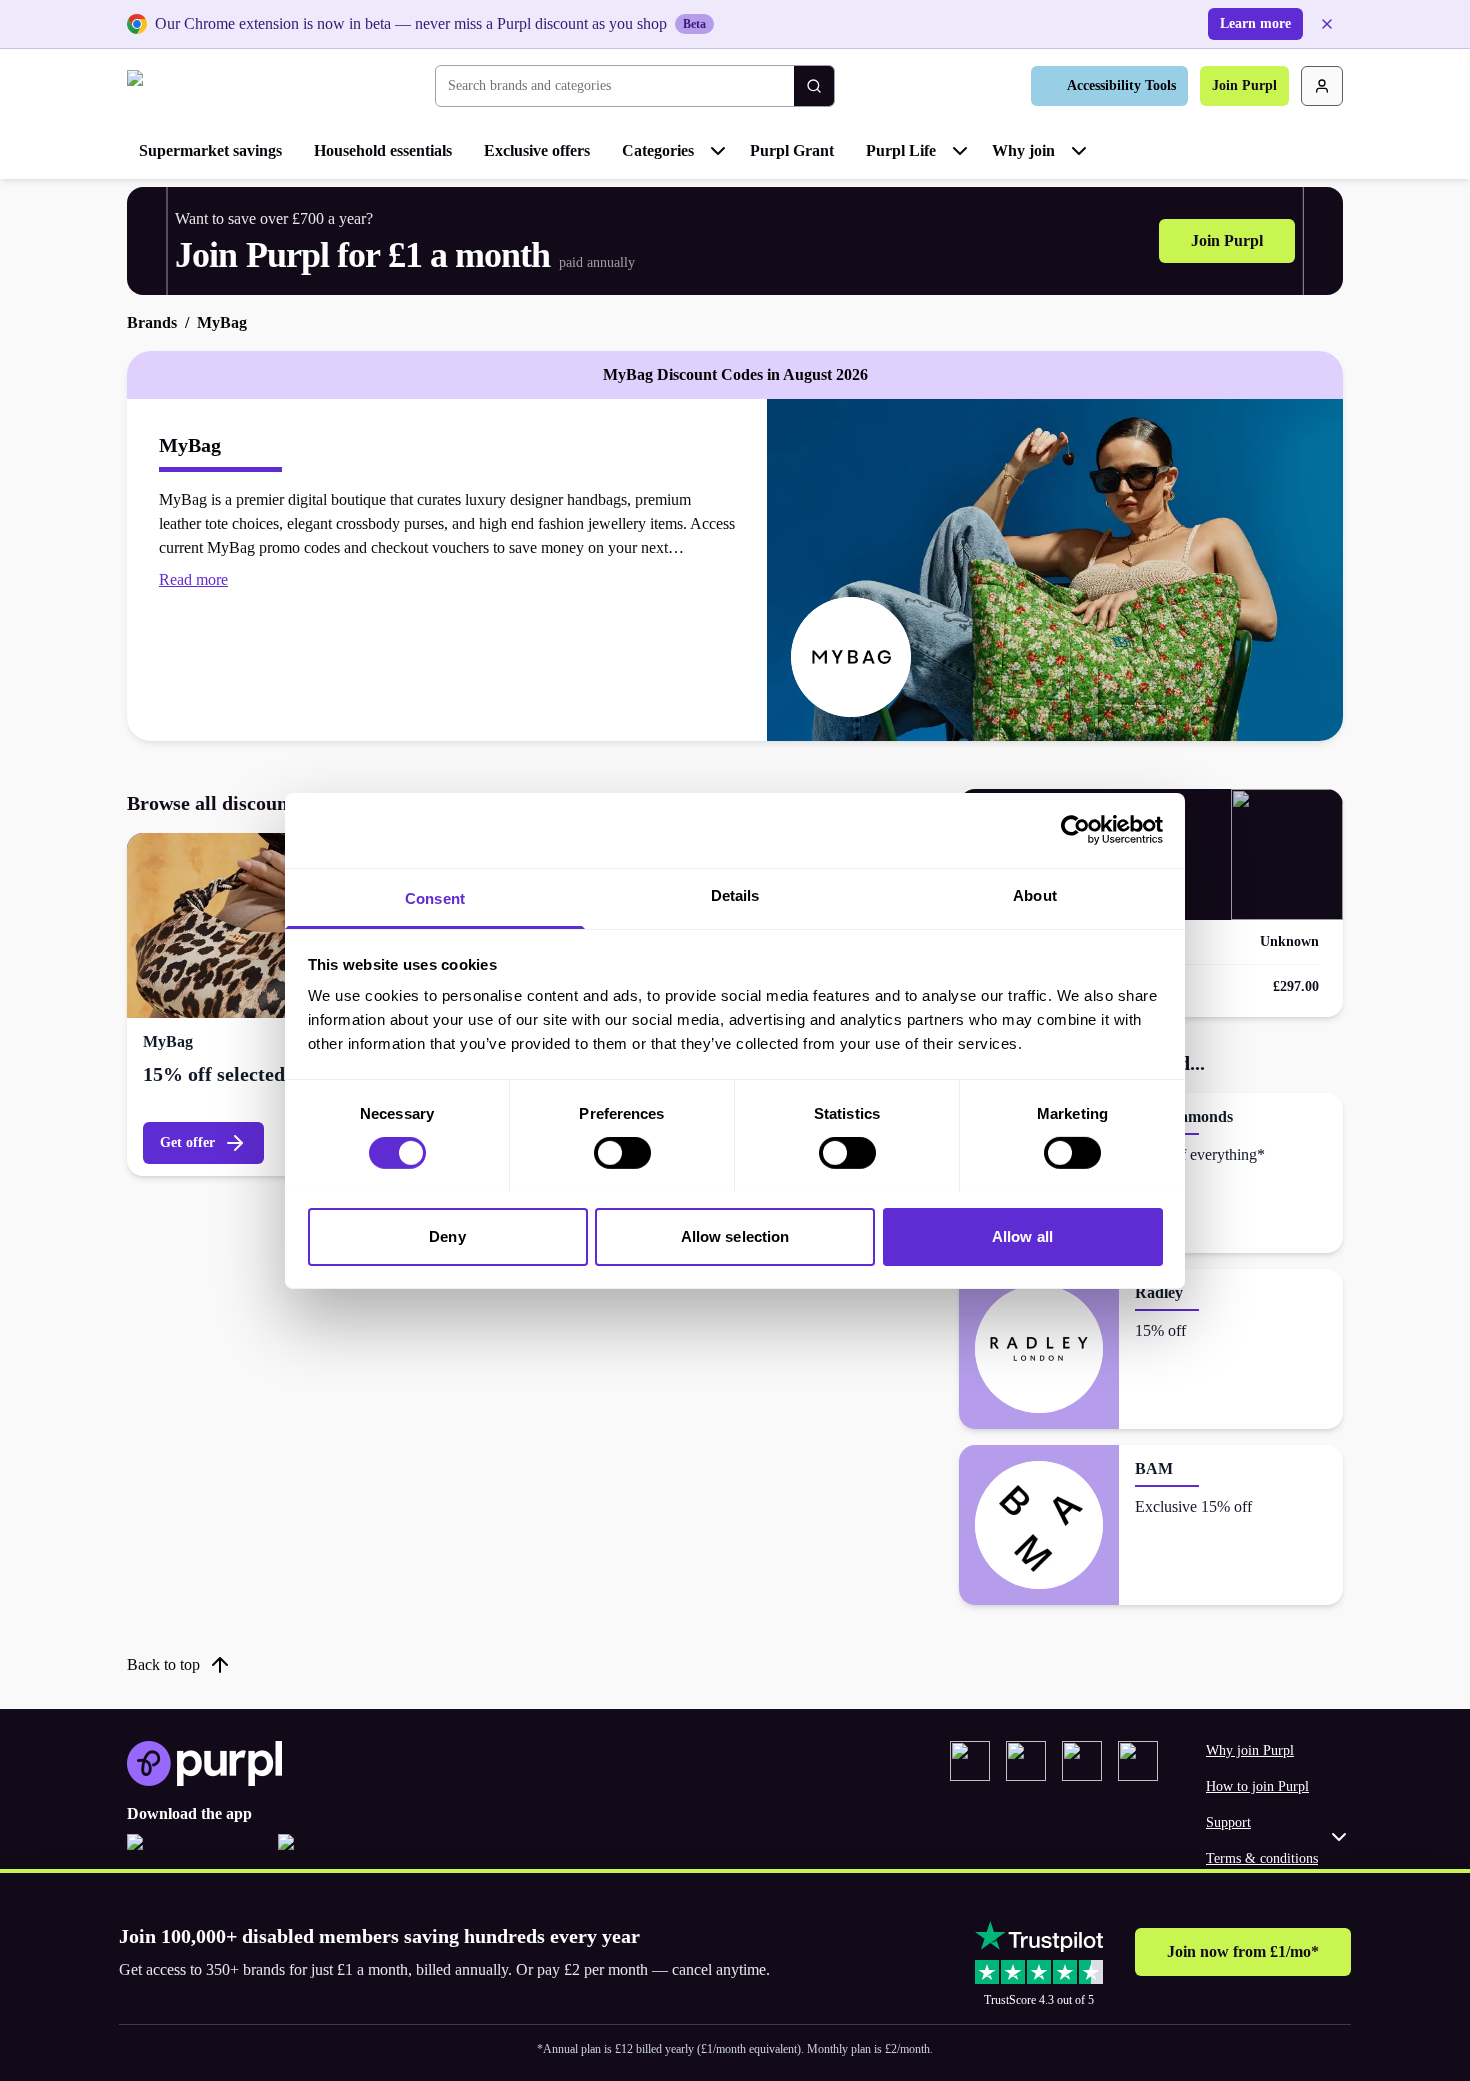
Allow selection (735, 1235)
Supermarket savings (210, 150)
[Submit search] (814, 86)
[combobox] (615, 86)
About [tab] (1035, 894)
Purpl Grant (792, 150)
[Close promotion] (1339, 1837)
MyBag (168, 1041)
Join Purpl (1244, 85)
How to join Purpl (1257, 1786)
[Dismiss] (1327, 24)
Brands (152, 322)
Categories (658, 150)
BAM (1154, 1468)
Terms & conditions (1262, 1858)
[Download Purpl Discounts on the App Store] (194, 1854)
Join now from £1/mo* (1243, 1951)
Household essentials (383, 150)
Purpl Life (901, 150)
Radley (1159, 1292)
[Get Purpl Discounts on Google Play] (345, 1854)
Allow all (1022, 1235)
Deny (447, 1235)
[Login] (1322, 86)
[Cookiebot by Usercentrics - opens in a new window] (1075, 830)
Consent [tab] (435, 897)
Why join (1023, 150)
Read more (193, 579)
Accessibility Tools (1121, 85)
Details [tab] (735, 894)
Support (1228, 1822)
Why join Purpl (1250, 1750)
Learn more (1255, 23)
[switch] (622, 1153)
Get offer (187, 1142)
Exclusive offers (537, 150)
